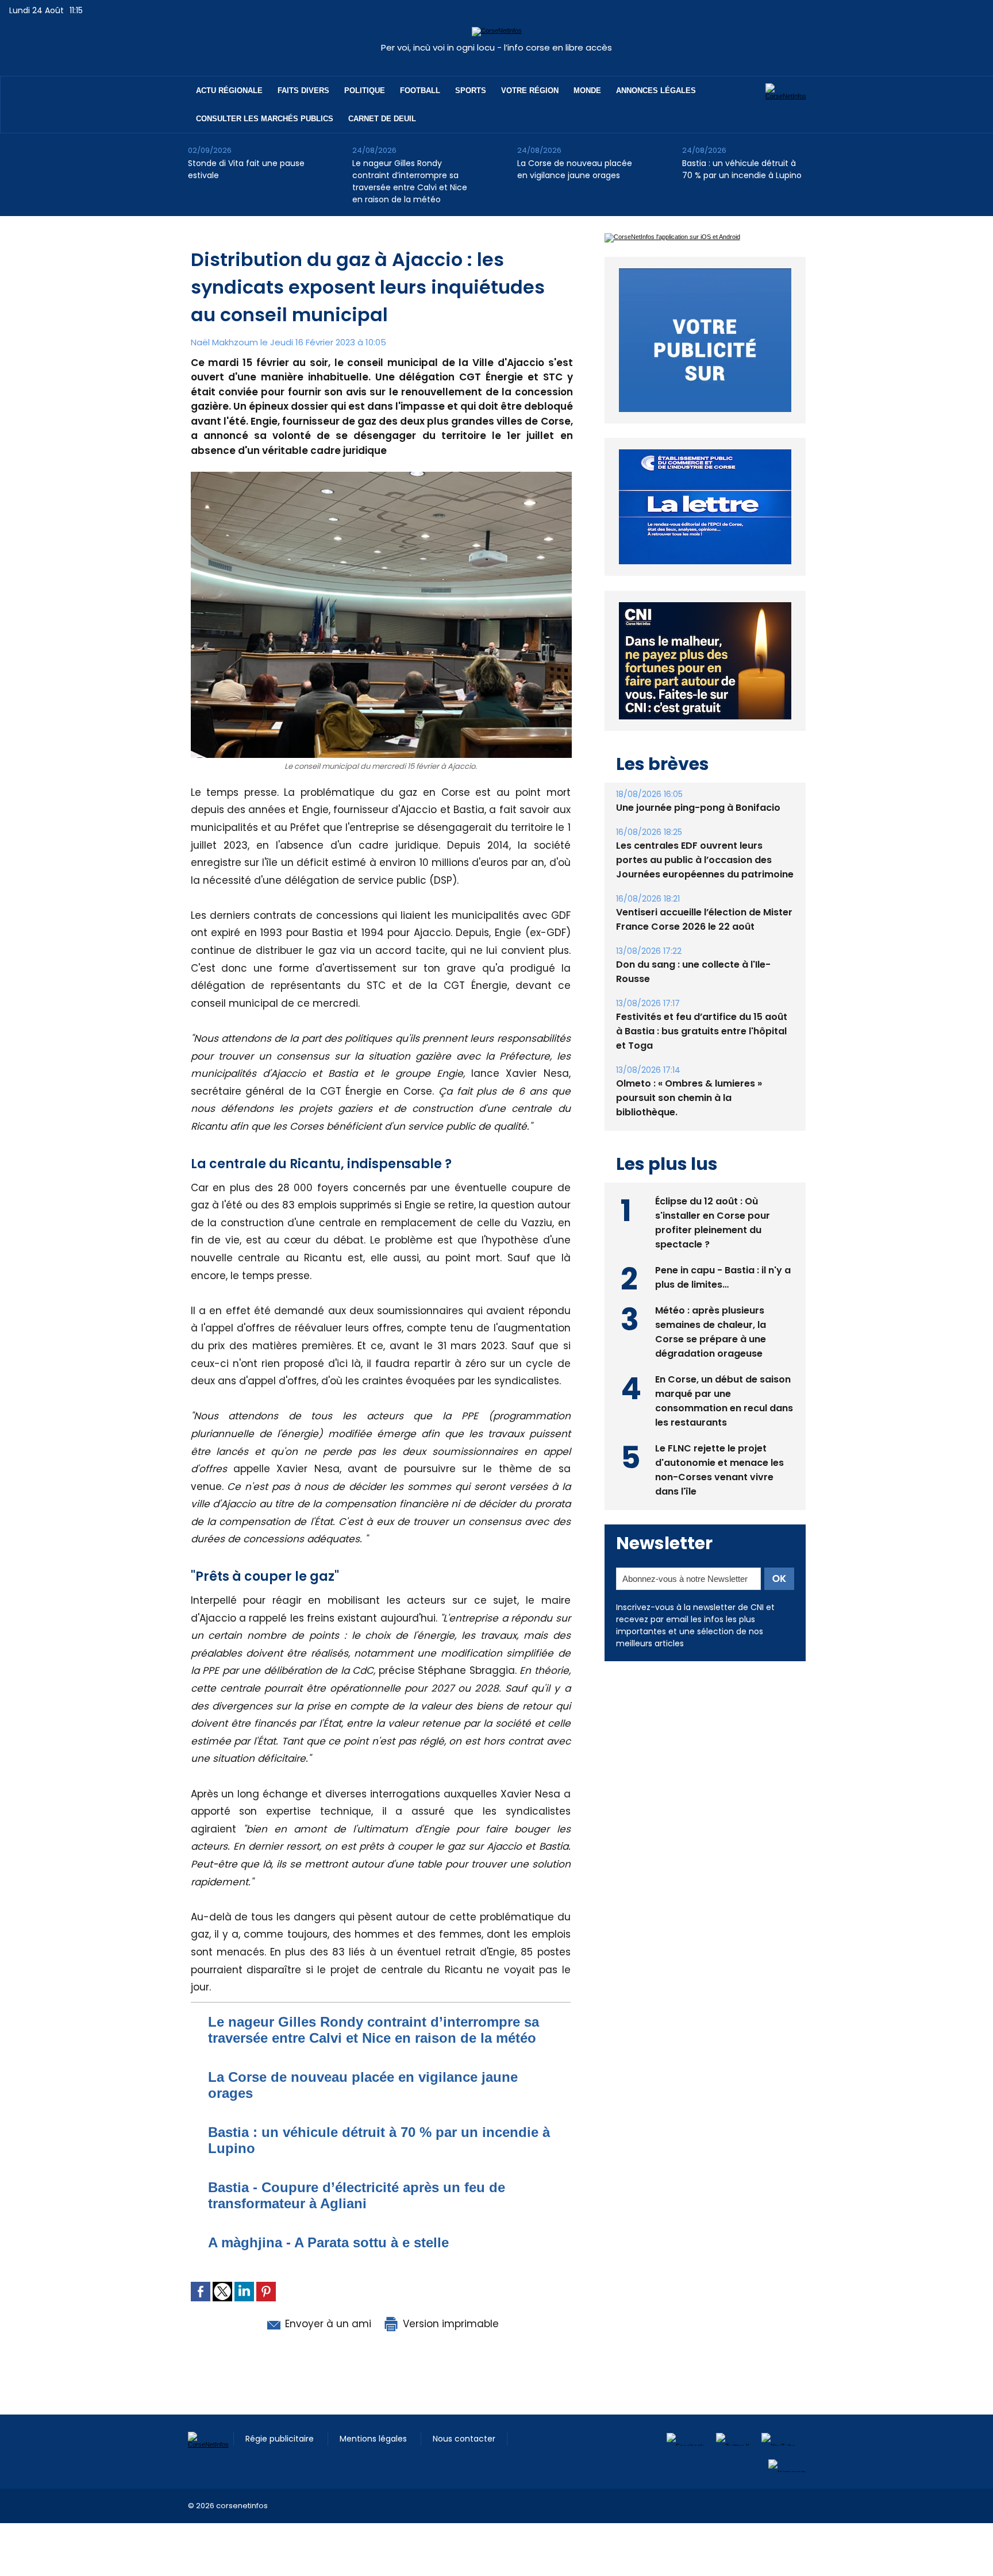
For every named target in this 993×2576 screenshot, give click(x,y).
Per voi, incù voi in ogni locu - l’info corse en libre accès (496, 47)
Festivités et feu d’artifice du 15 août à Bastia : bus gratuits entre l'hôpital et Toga (702, 1058)
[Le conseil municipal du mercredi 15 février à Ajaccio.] (381, 475)
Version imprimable (449, 2324)
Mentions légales (374, 2439)
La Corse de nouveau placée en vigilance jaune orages (575, 169)
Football (420, 91)
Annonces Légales (656, 91)
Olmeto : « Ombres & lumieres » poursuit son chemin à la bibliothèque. (689, 1124)
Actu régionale (229, 91)
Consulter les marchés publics (265, 119)
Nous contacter (464, 2439)
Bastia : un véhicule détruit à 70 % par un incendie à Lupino (742, 169)
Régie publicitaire (281, 2439)
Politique (365, 91)
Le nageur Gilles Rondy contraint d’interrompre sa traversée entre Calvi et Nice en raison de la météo (410, 181)
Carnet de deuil (382, 119)
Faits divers (303, 91)
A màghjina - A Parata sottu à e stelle (328, 2242)
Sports (471, 91)
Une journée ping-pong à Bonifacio (698, 834)
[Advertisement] (209, 2549)
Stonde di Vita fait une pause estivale (246, 169)
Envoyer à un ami (327, 2324)
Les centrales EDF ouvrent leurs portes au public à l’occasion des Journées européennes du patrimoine (705, 886)
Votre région (530, 91)
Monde (587, 91)
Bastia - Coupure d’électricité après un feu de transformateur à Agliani (357, 2195)
